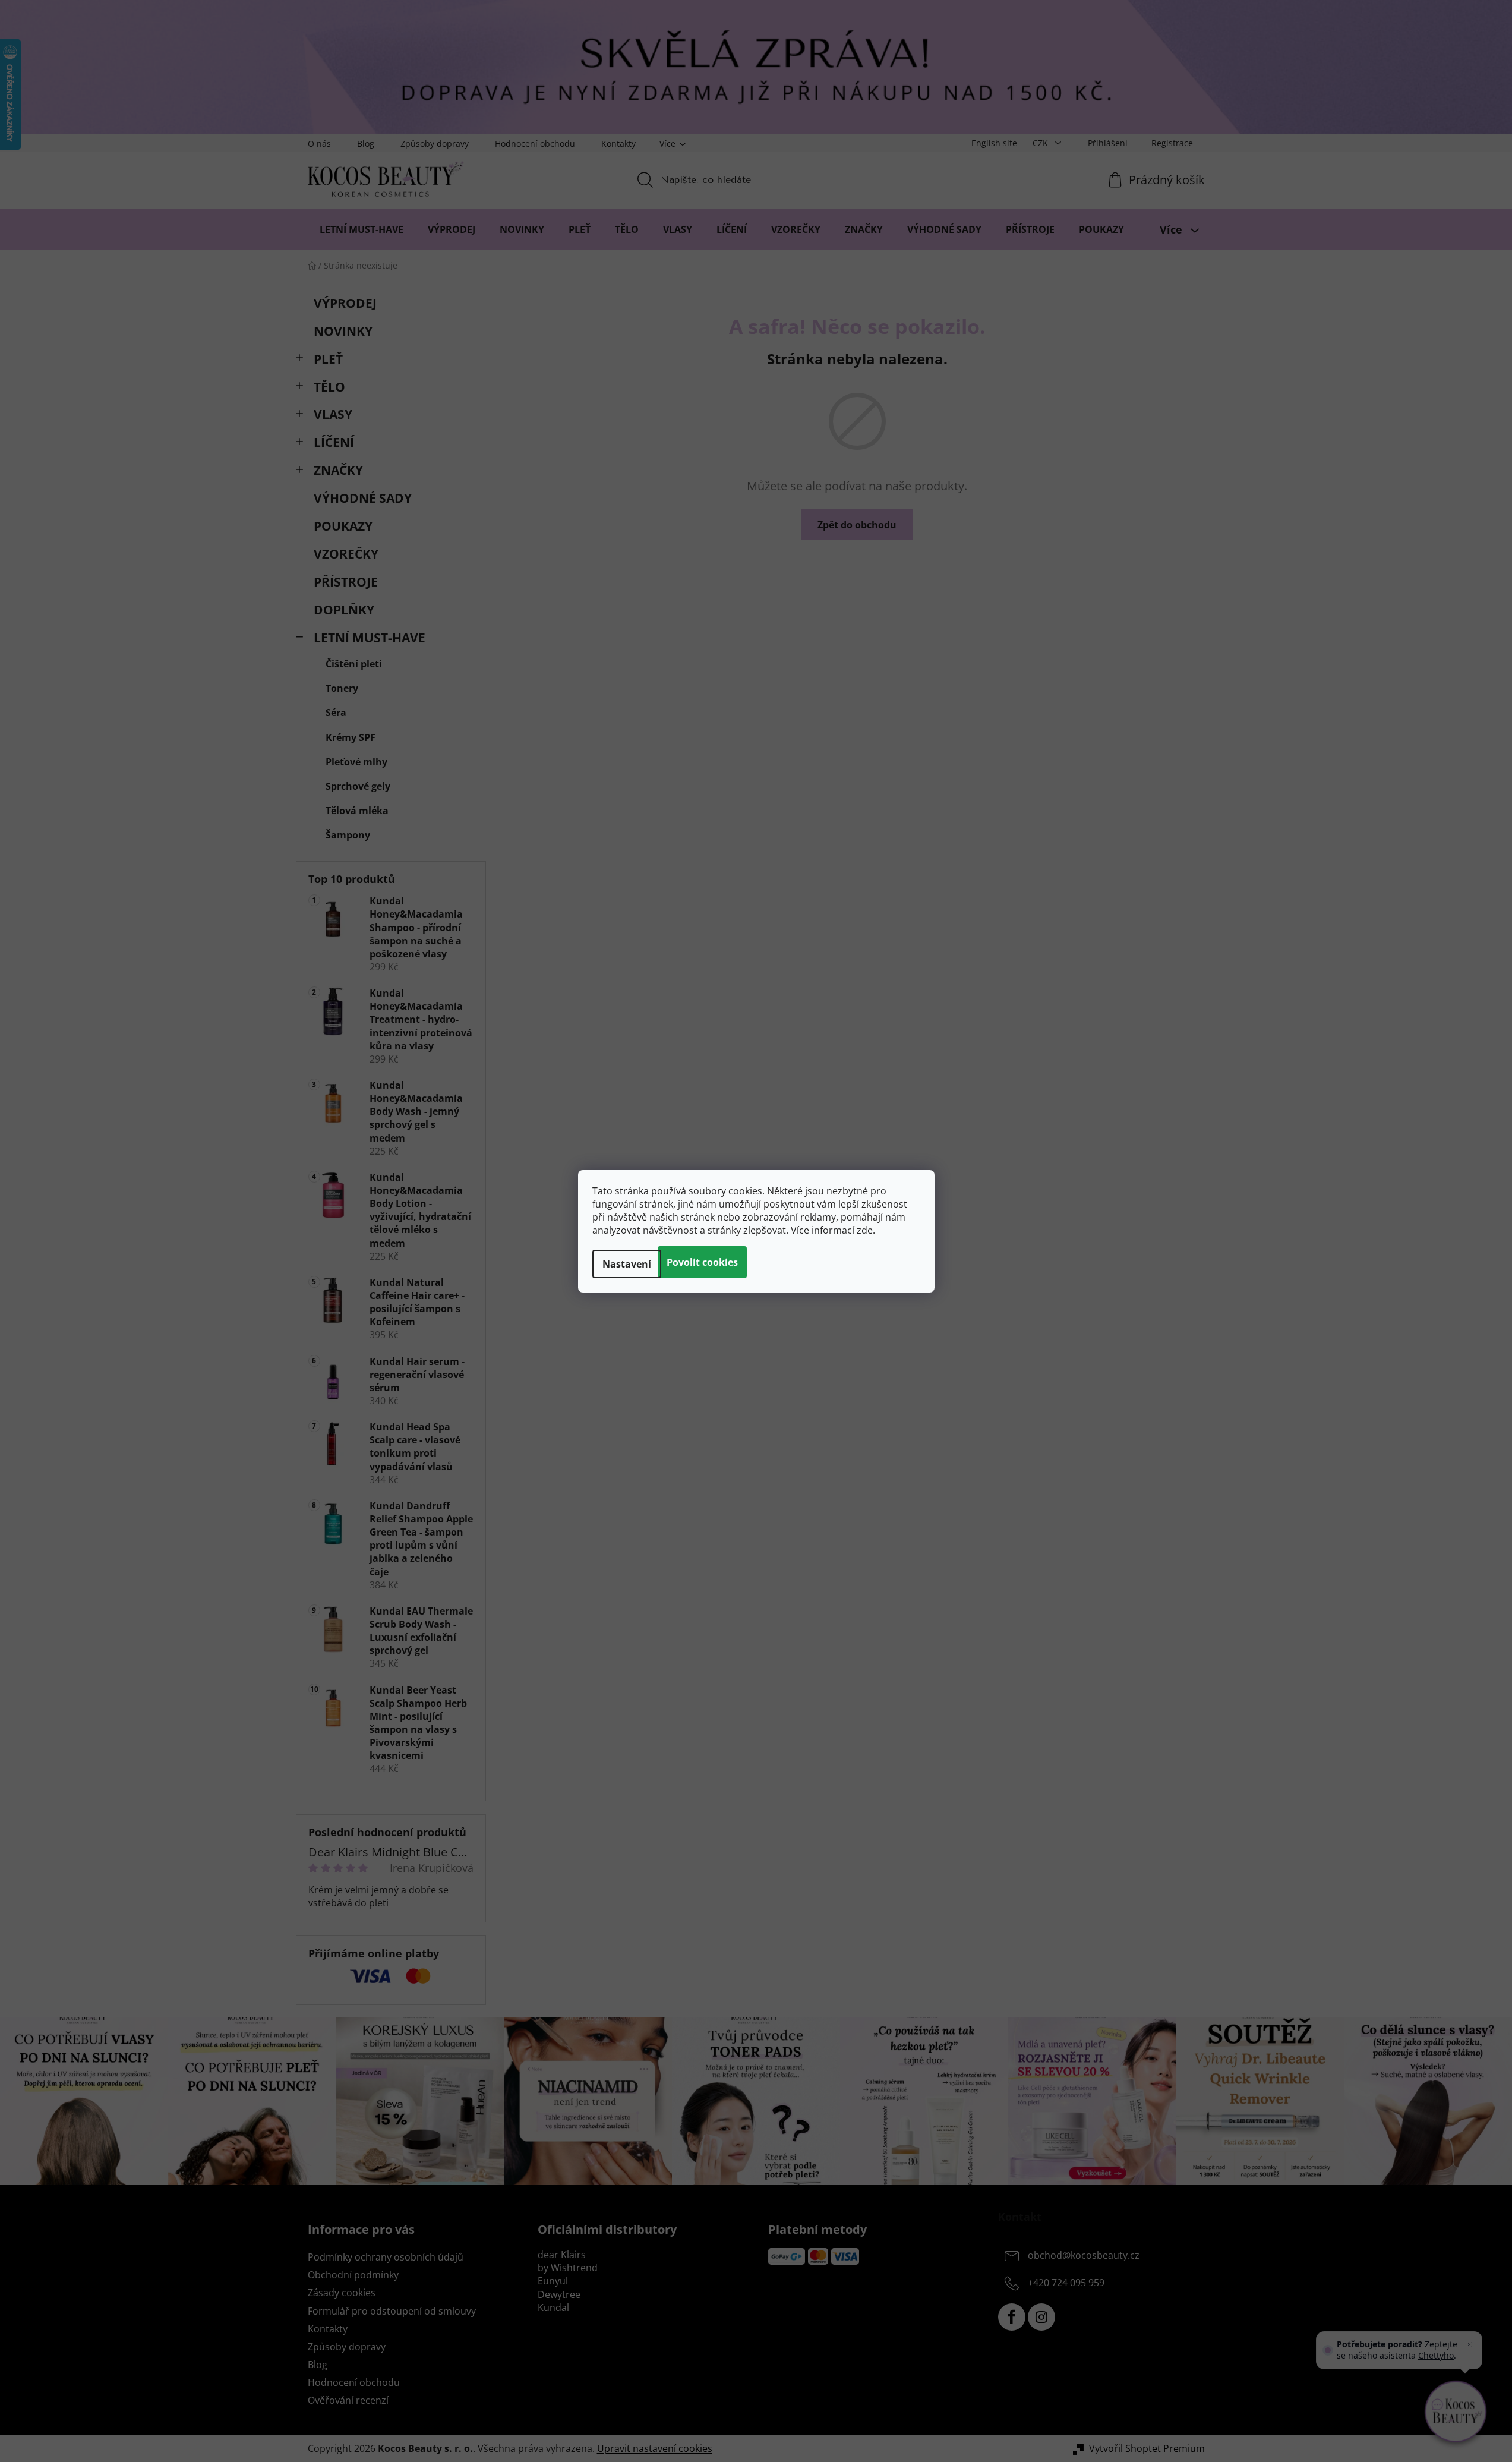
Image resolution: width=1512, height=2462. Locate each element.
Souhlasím (702, 1262)
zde (865, 1230)
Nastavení (627, 1264)
